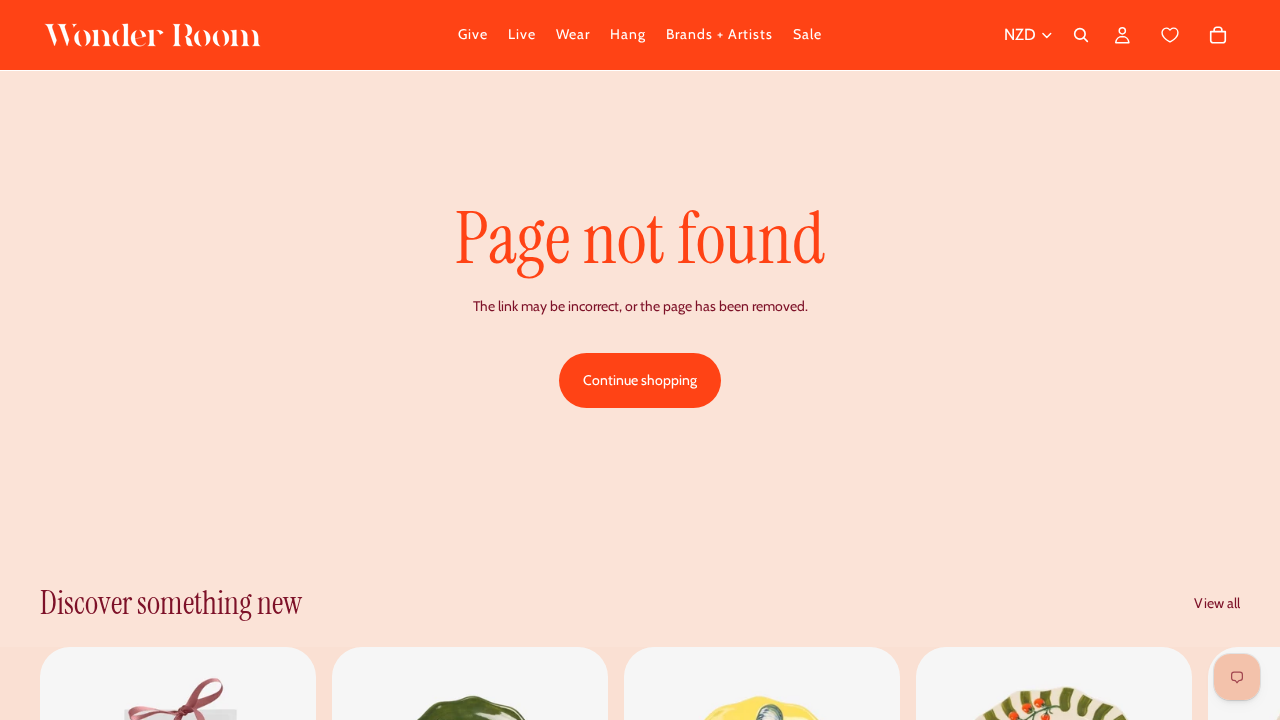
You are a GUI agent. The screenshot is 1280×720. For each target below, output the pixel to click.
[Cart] (1192, 35)
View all (1217, 603)
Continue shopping (640, 380)
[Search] (1081, 35)
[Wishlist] (1170, 35)
